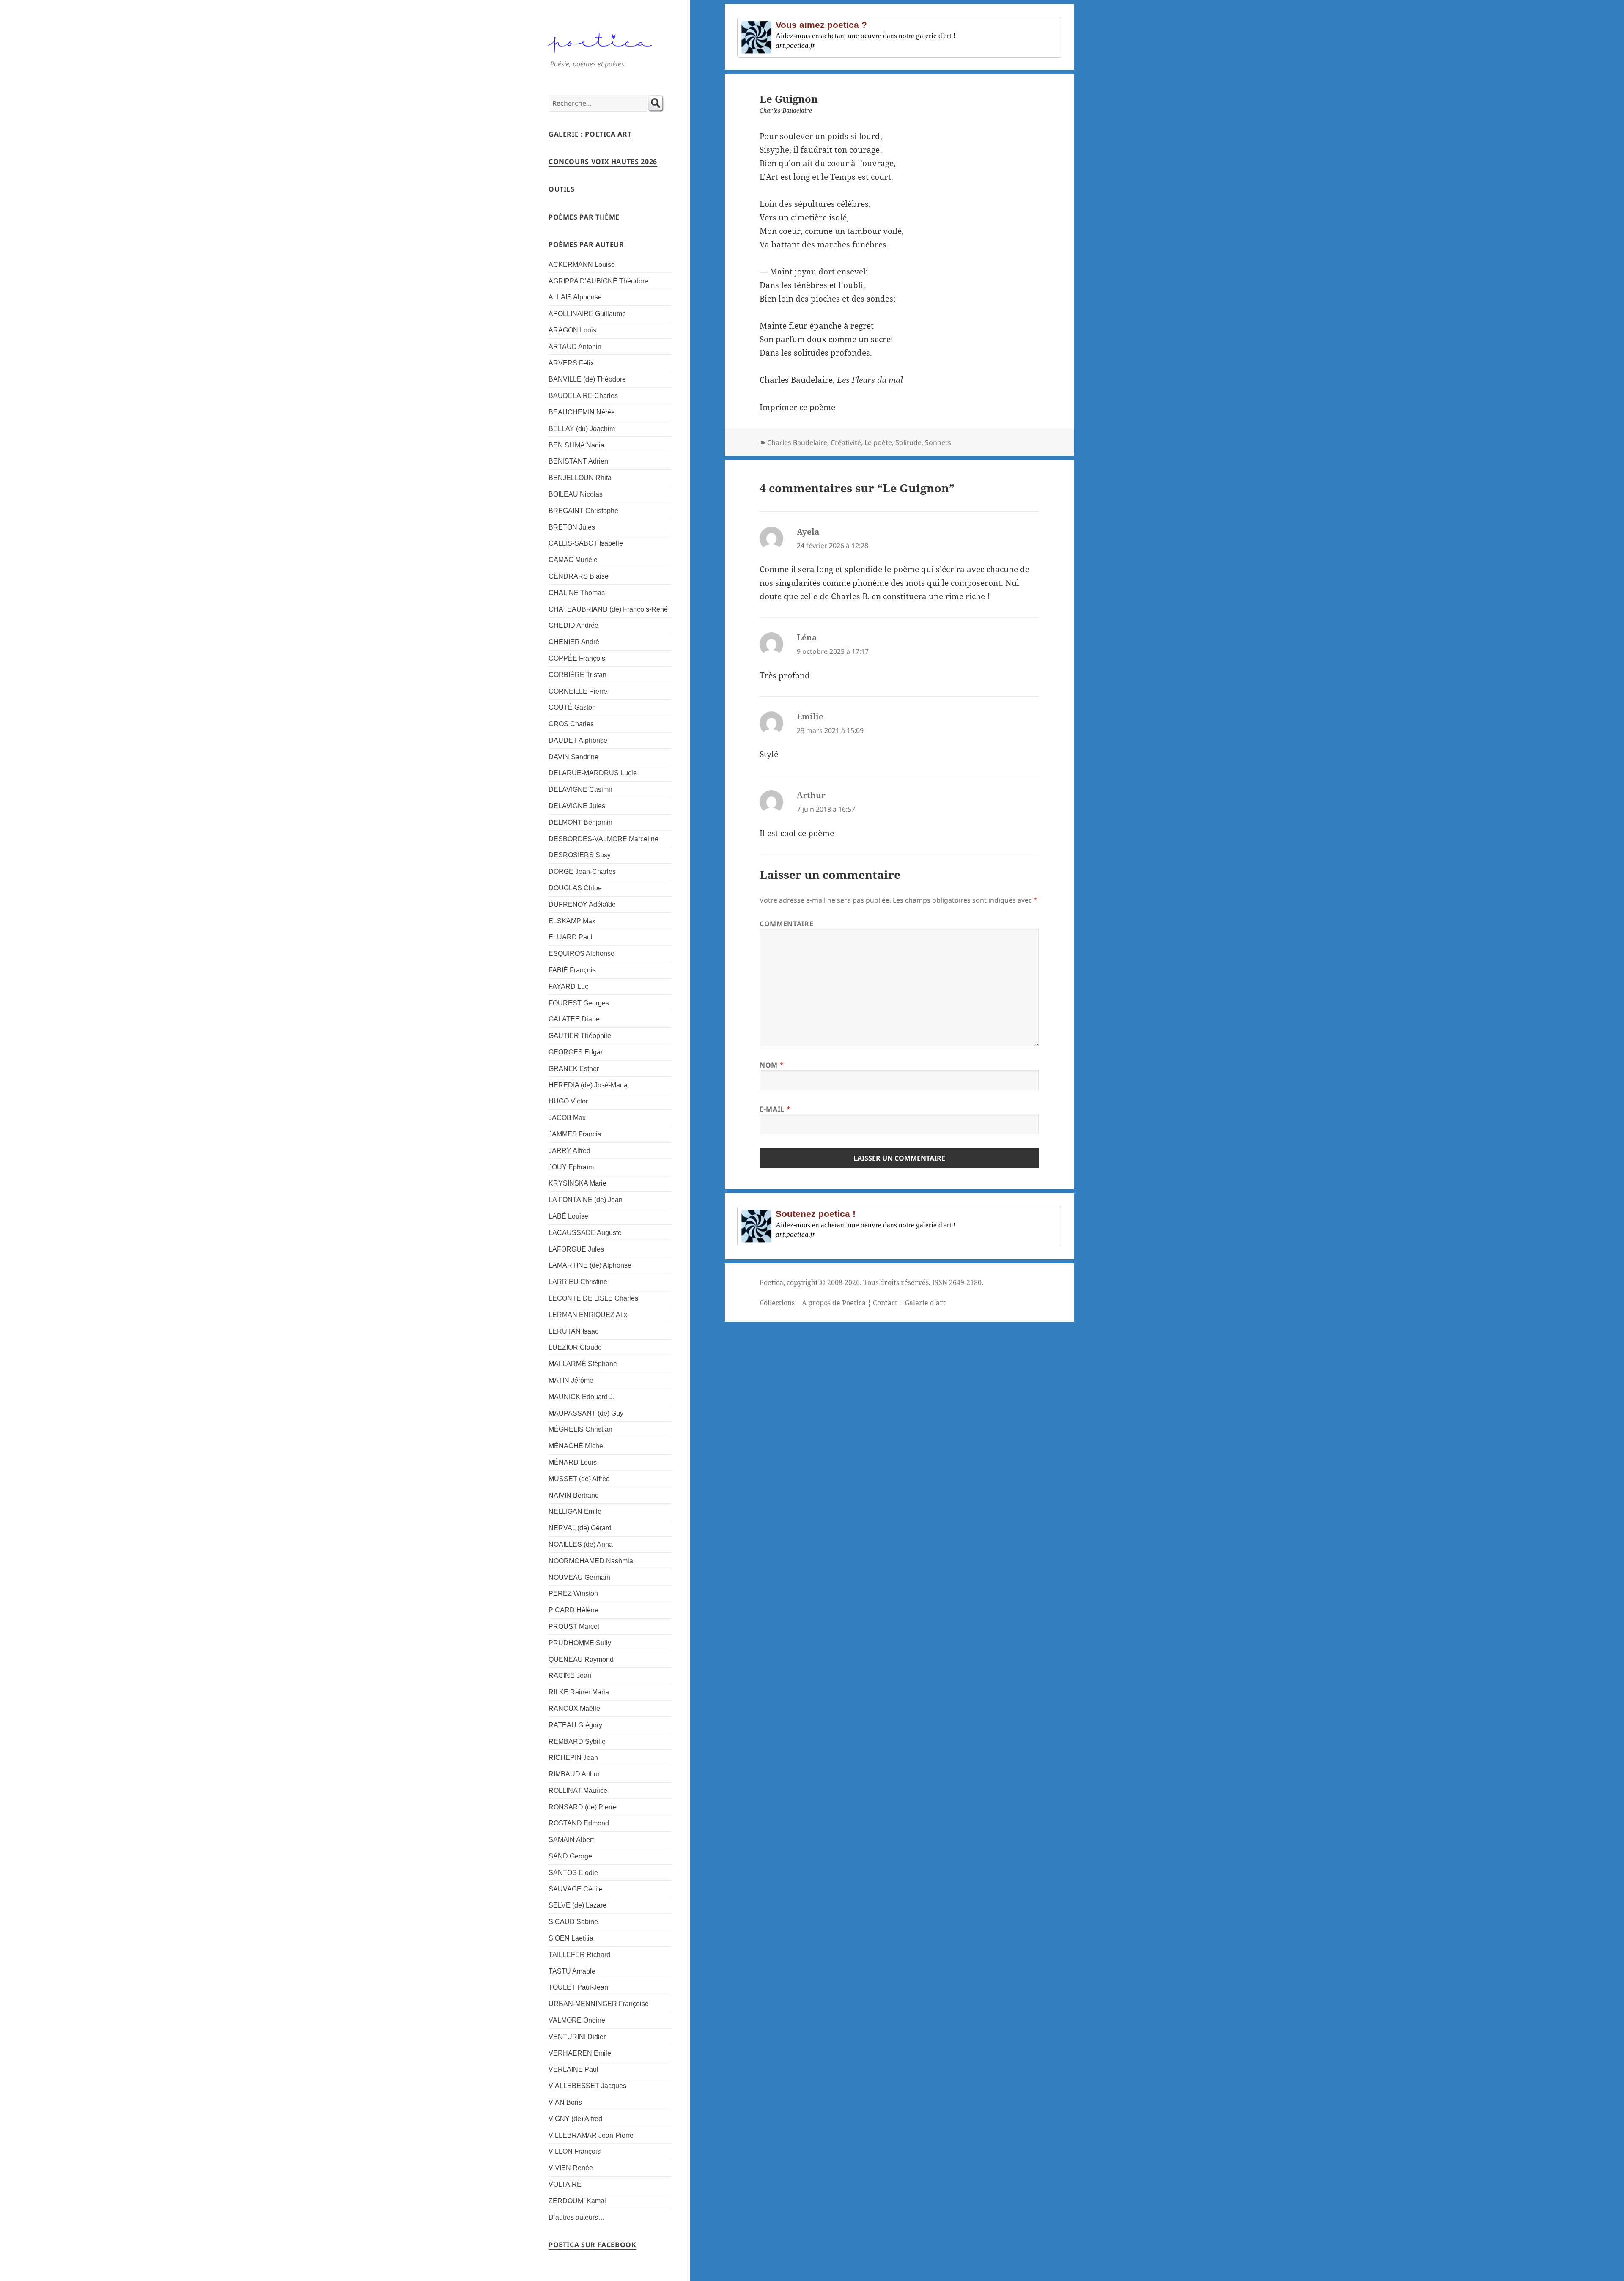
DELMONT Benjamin (580, 822)
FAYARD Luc (568, 987)
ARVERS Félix (571, 363)
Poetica (771, 1282)
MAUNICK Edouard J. (582, 1397)
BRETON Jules (572, 527)
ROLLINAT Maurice (578, 1791)
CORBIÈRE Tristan (577, 675)
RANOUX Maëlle (574, 1709)
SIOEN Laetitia (571, 1938)
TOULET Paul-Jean (578, 1987)
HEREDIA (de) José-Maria (588, 1085)
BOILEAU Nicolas (576, 494)
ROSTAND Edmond (579, 1823)
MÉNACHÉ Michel (577, 1446)
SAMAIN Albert (571, 1840)
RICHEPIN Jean (573, 1758)
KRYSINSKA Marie (577, 1183)
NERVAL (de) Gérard (580, 1528)
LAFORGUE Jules (576, 1249)
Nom (772, 1065)
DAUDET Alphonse (578, 740)
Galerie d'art (925, 1303)
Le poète (878, 442)
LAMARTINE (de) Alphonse (590, 1265)
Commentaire (786, 924)
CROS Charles (571, 724)
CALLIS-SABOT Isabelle (586, 543)
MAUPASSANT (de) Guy (586, 1413)
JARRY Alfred (569, 1151)
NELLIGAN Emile (575, 1511)
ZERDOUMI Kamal (577, 2201)
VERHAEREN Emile (580, 2053)
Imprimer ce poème (797, 407)
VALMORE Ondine (577, 2020)
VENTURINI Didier (577, 2037)
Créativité (846, 442)
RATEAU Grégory (575, 1725)
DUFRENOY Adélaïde (582, 904)
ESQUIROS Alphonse (582, 954)
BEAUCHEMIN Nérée (582, 412)
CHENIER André (574, 642)
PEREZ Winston (573, 1593)
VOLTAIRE (565, 2184)
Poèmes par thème (584, 217)
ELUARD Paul (571, 937)
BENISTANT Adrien (578, 461)
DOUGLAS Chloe (575, 888)
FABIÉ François (572, 970)
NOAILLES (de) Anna (581, 1544)
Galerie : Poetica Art (590, 134)
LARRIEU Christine (578, 1282)
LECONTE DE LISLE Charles (593, 1298)
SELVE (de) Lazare (577, 1905)
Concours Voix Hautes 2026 (603, 162)
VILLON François (575, 2151)
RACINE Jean (570, 1676)
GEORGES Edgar (576, 1052)
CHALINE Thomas (577, 593)
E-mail (775, 1109)
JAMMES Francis (575, 1134)
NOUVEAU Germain (579, 1577)
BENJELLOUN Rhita (580, 478)
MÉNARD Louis (573, 1462)
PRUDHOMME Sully (580, 1643)
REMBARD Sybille (577, 1742)
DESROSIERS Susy (580, 855)
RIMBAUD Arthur (574, 1774)
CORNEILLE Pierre (578, 691)
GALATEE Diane (574, 1019)
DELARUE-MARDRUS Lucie (593, 773)
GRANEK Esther (574, 1069)
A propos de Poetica (834, 1303)
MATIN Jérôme (571, 1380)
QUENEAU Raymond (581, 1659)
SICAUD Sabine (573, 1922)
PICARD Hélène (573, 1610)
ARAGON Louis (572, 330)
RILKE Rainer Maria (579, 1692)
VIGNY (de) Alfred (575, 2119)
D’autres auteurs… (577, 2217)
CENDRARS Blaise (579, 576)
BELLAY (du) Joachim (582, 429)
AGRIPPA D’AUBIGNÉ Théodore (598, 281)
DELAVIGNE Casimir (580, 789)
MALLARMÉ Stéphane (583, 1364)
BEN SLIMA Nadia (576, 445)
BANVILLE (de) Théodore (587, 379)
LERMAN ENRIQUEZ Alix (588, 1315)
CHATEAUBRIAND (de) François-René (608, 609)
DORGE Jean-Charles (582, 872)
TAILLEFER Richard (579, 1955)
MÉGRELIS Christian (580, 1429)
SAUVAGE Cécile (576, 1889)
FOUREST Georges (579, 1003)
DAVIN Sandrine (573, 757)
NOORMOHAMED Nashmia (591, 1561)
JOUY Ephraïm (571, 1167)
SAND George (570, 1856)
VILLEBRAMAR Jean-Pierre (591, 2135)
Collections (777, 1303)
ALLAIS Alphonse (575, 297)
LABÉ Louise (568, 1216)
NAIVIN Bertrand (574, 1495)
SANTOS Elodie (573, 1873)
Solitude (908, 442)
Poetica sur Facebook (593, 2245)
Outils (562, 189)
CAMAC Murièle (573, 560)
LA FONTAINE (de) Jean (586, 1200)
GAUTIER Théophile (580, 1036)
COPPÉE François (577, 658)
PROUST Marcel (574, 1626)
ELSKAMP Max (572, 921)
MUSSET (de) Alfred (579, 1479)
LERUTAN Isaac (573, 1331)
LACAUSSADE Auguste (585, 1233)
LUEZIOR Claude (575, 1347)
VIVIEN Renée (571, 2168)
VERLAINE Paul (573, 2069)
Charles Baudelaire (797, 442)
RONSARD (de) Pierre (583, 1807)
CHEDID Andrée (573, 625)
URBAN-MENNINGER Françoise (599, 2004)
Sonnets (938, 442)
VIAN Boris (565, 2102)
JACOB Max (567, 1118)
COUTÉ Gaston (572, 707)
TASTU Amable (572, 1971)
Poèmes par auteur (586, 244)
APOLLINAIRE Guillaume (587, 314)
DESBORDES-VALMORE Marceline (604, 839)
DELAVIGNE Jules (577, 806)
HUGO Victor (568, 1101)
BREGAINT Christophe (583, 511)
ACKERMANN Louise (582, 265)
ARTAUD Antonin (575, 347)
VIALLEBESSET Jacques (587, 2086)
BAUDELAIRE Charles (583, 396)
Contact (885, 1303)
